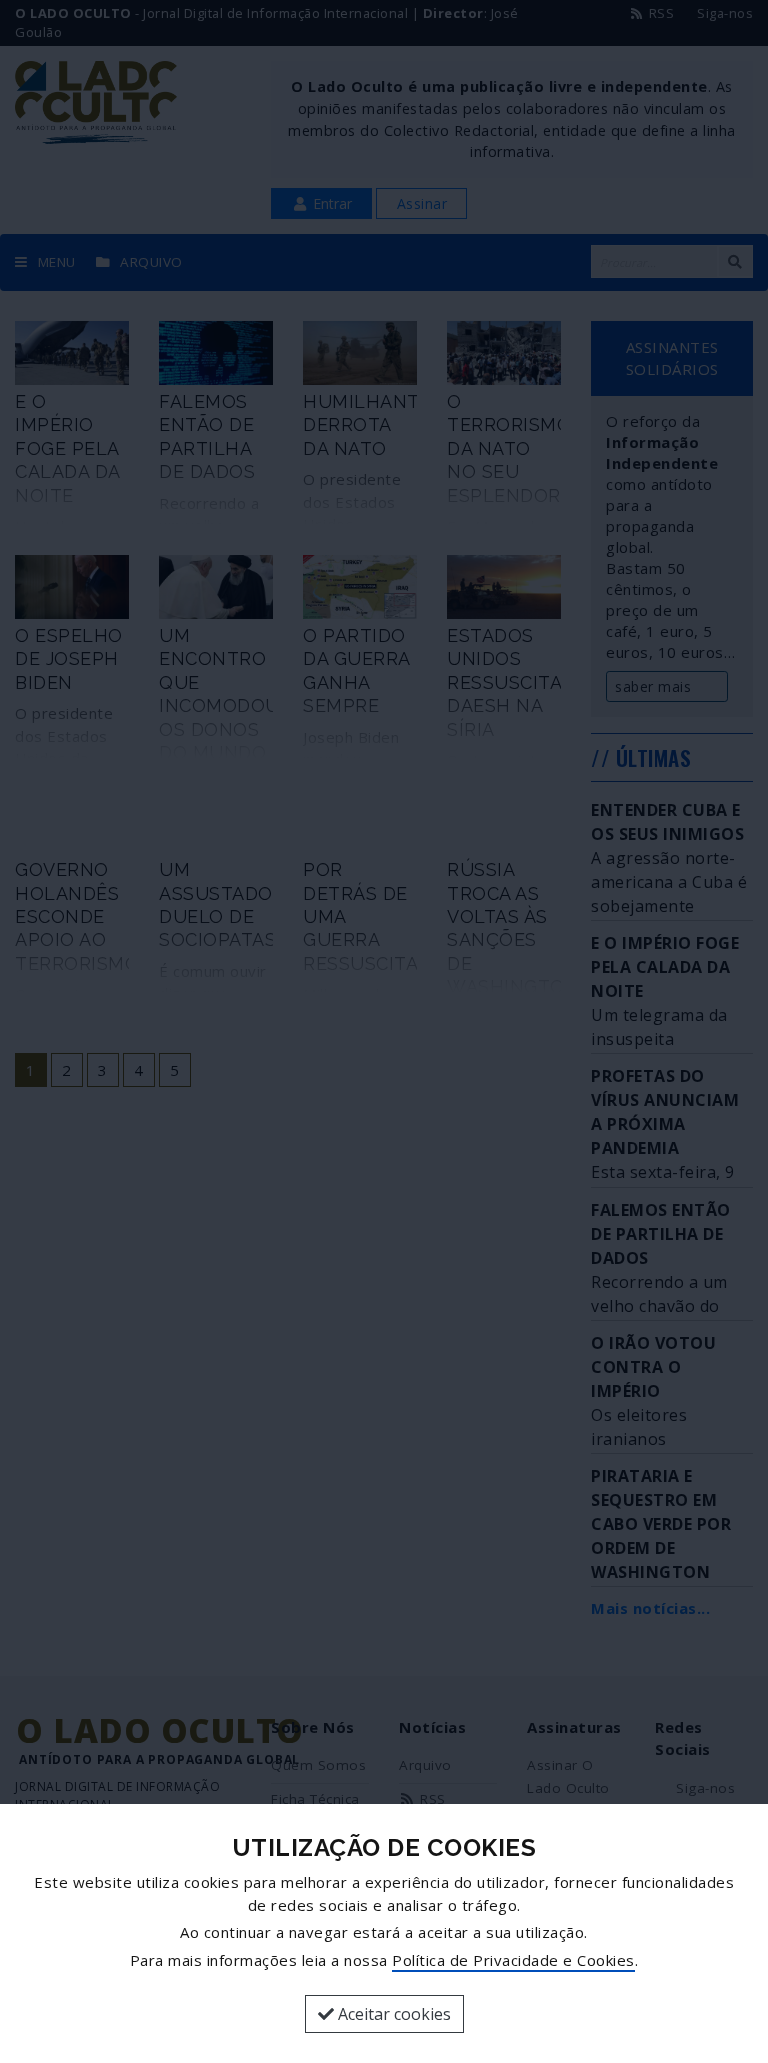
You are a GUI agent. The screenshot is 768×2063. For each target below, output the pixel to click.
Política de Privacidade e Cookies (513, 1960)
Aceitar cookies (392, 2014)
